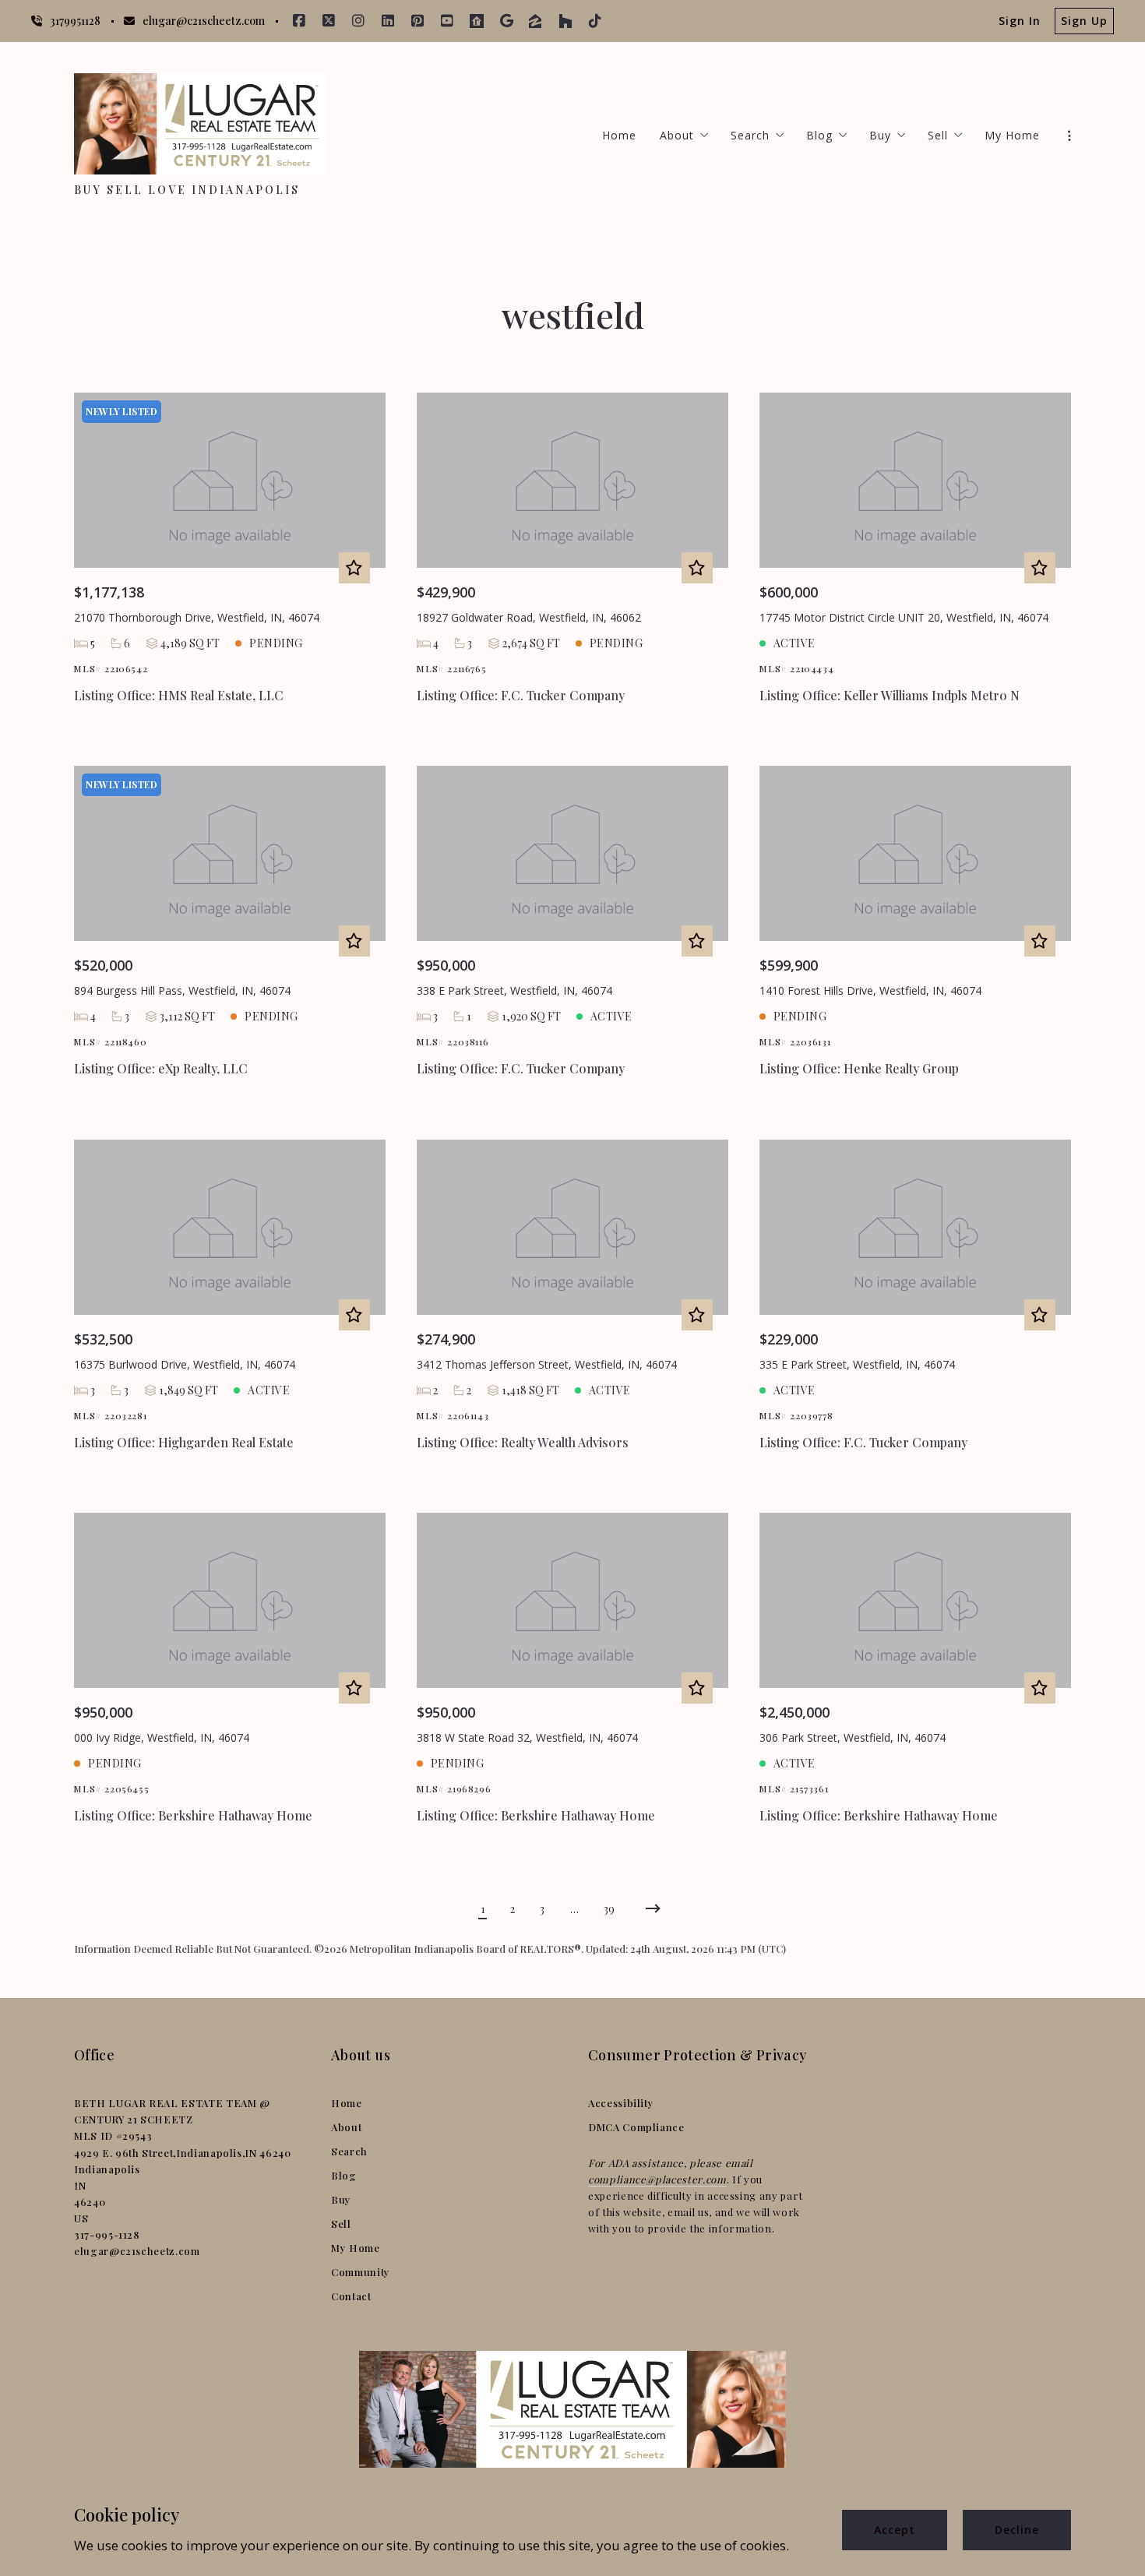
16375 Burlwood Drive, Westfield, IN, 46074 (185, 1364)
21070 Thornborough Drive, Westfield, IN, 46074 (197, 617)
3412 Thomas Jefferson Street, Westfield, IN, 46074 (547, 1364)
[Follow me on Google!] (506, 21)
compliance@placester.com (657, 2179)
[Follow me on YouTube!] (447, 21)
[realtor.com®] (477, 21)
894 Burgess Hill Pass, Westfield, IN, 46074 (182, 990)
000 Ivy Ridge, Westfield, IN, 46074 (162, 1737)
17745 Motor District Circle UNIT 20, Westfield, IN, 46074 (904, 617)
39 (609, 1909)
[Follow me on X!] (329, 21)
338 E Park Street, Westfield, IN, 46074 (514, 990)
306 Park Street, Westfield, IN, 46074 (853, 1737)
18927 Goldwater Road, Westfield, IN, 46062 (529, 617)
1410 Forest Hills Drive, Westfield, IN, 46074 (870, 990)
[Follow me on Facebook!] (299, 21)
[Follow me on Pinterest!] (417, 21)
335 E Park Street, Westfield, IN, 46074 (857, 1364)
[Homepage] (200, 124)
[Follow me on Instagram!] (358, 21)
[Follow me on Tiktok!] (595, 21)
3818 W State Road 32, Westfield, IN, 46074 (527, 1737)
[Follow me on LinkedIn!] (388, 21)
